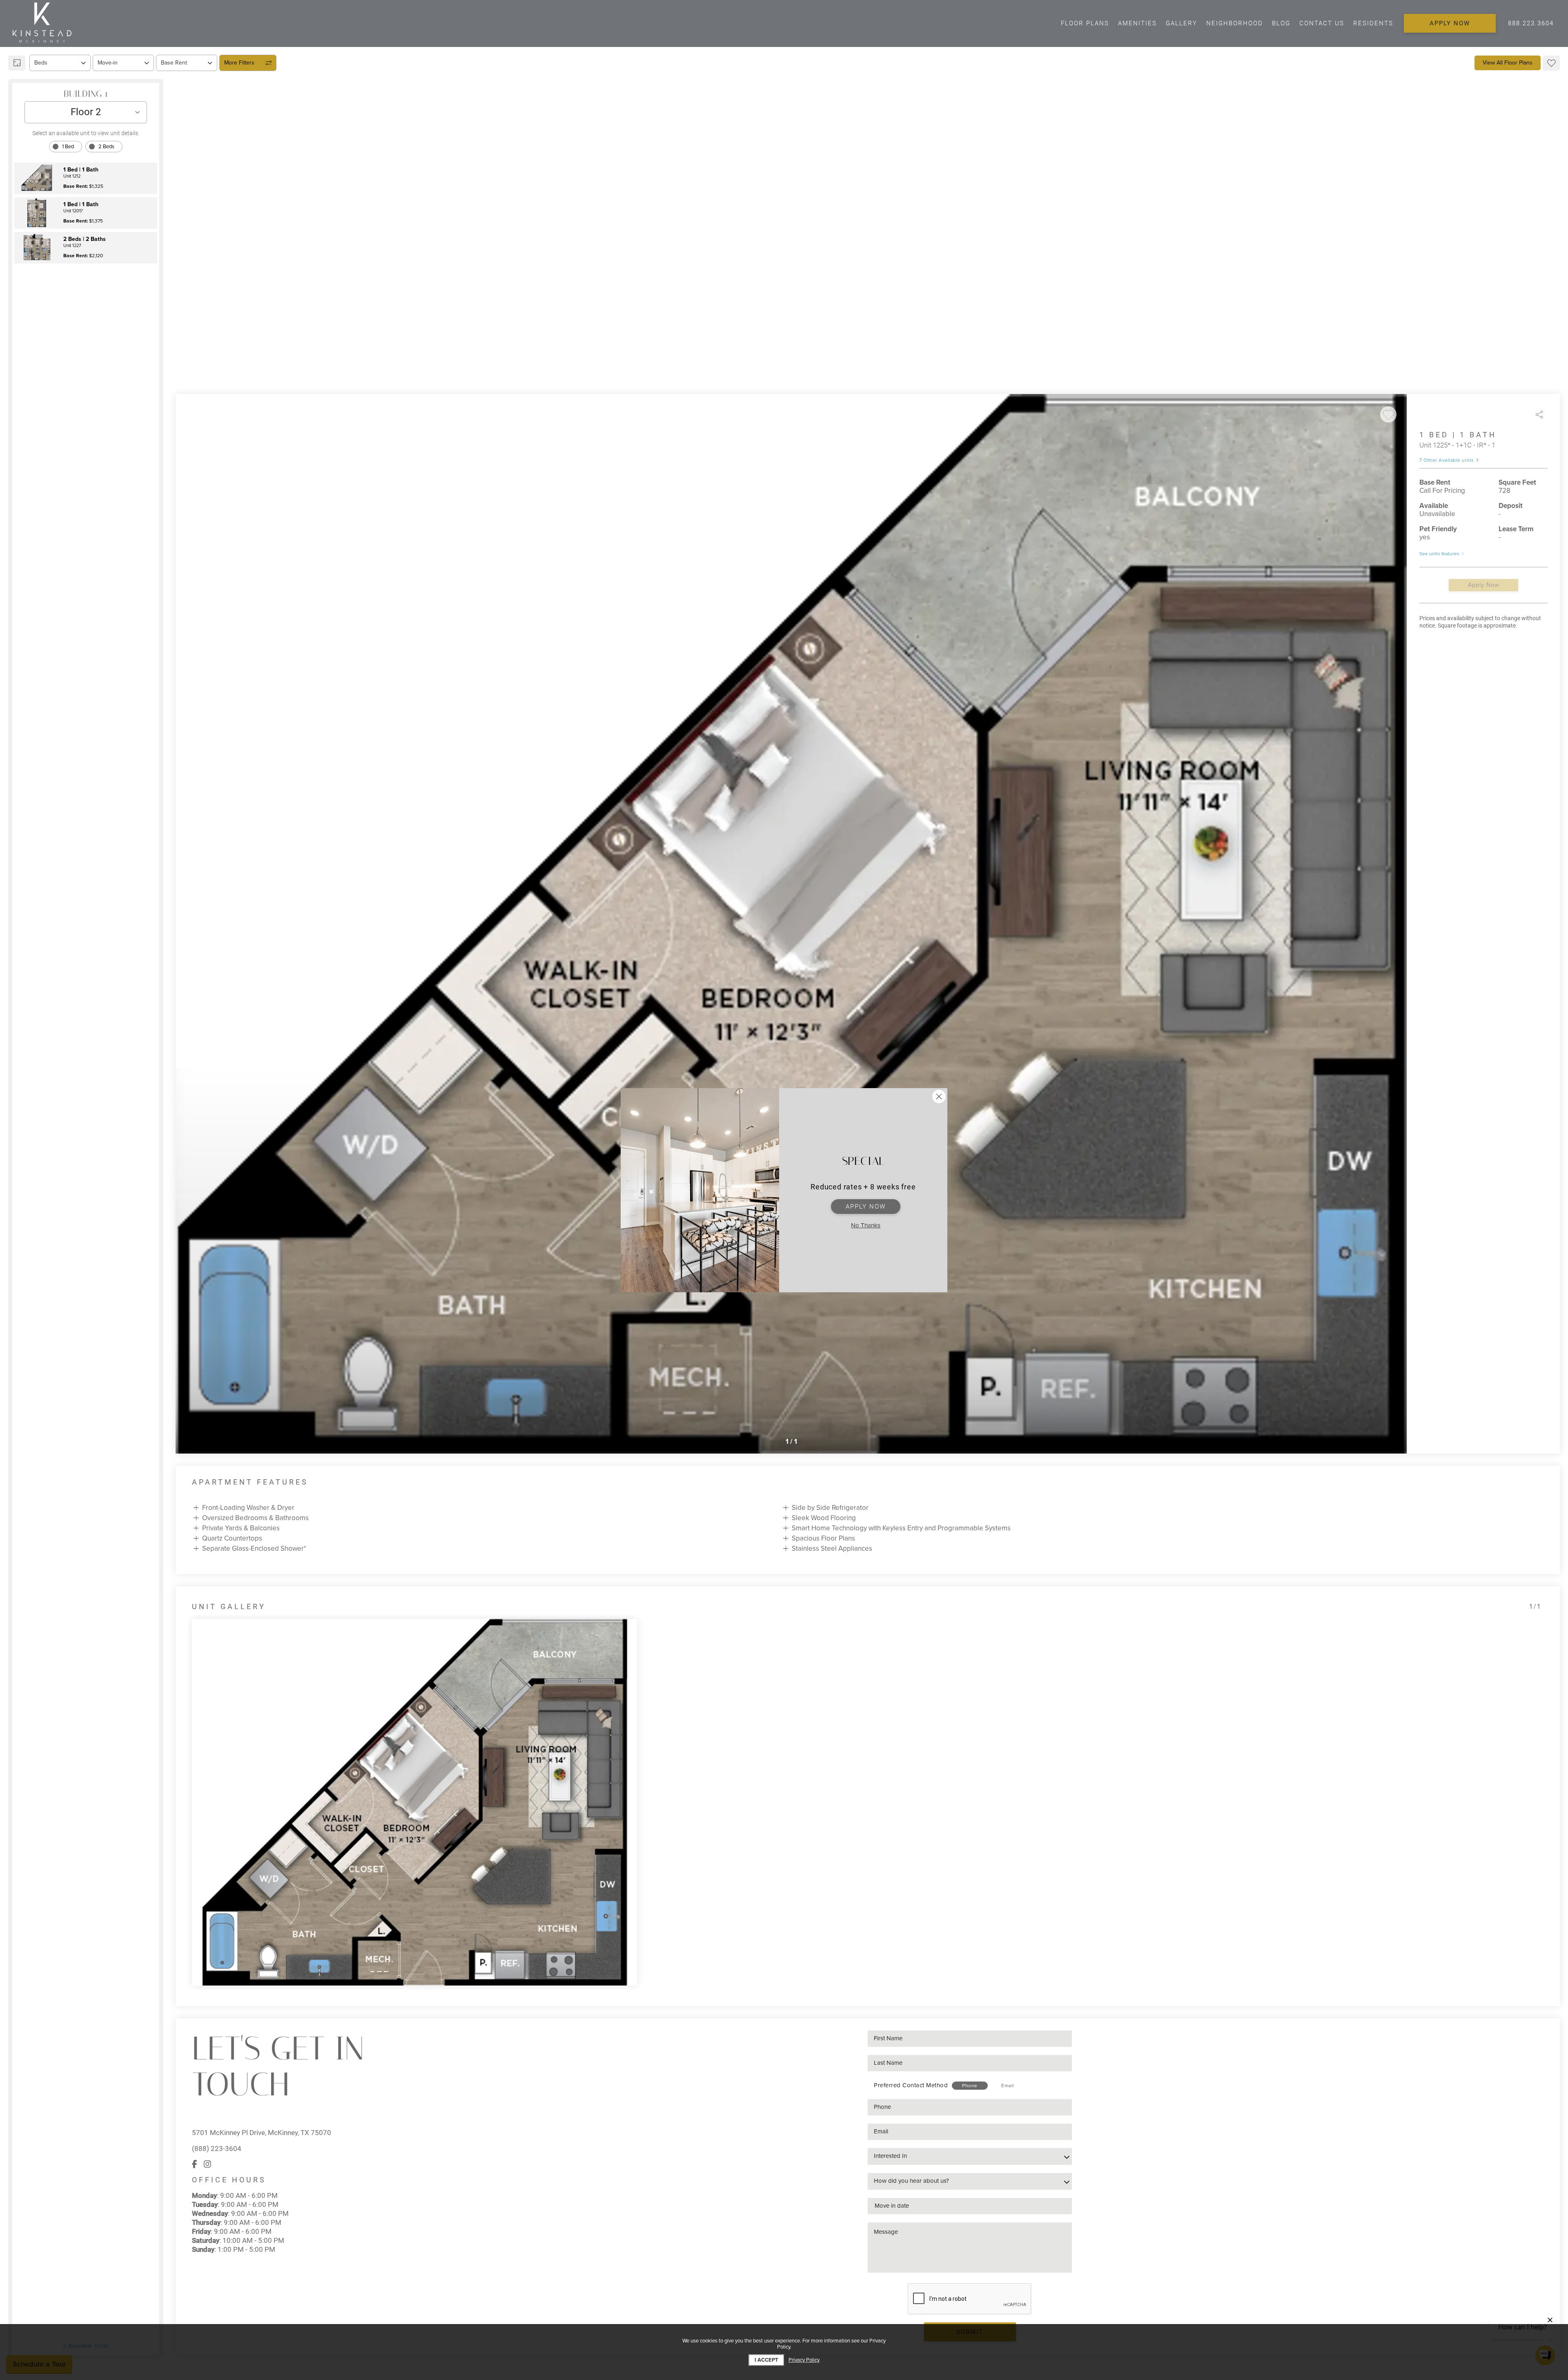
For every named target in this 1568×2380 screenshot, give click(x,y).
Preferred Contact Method (911, 2085)
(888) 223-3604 (217, 2148)
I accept (766, 2360)
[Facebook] (195, 2164)
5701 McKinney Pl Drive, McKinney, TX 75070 (262, 2133)
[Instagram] (207, 2164)
